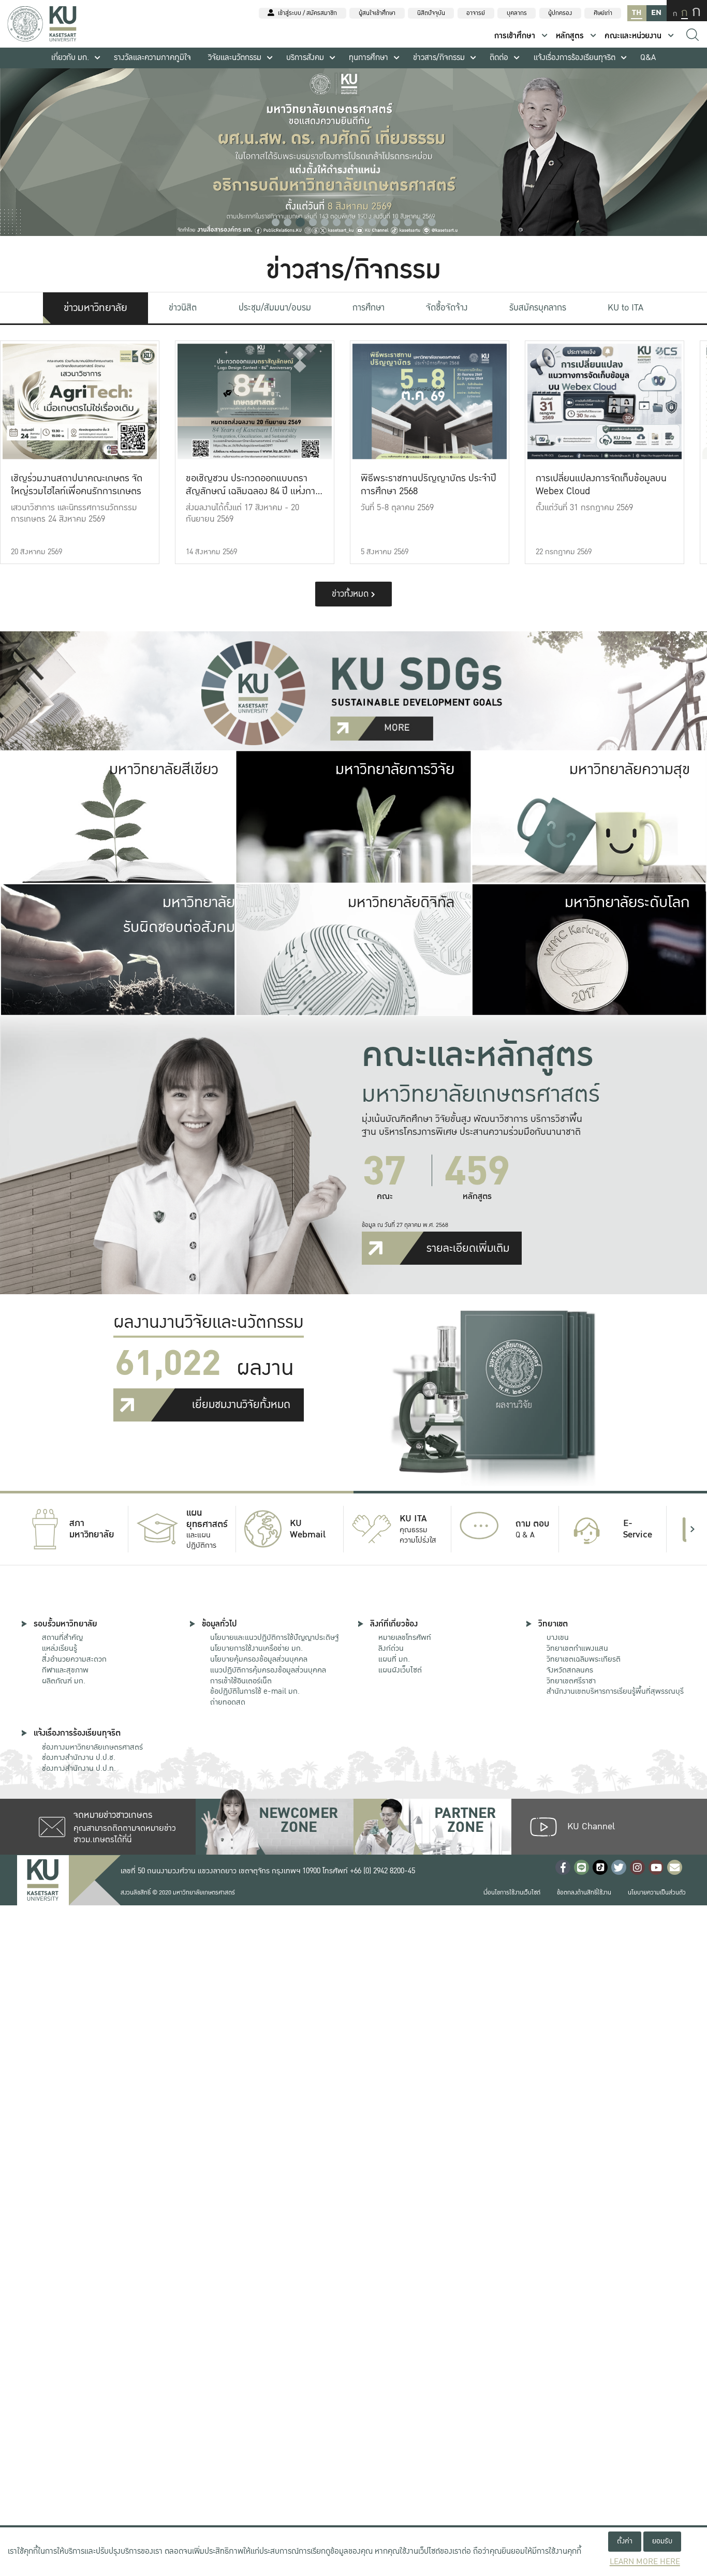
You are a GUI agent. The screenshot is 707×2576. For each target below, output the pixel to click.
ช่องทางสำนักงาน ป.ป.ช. (79, 1757)
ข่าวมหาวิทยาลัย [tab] (95, 308)
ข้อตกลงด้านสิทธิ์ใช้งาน (584, 1893)
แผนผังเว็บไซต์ (400, 1670)
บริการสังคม (305, 58)
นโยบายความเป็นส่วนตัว (657, 1893)
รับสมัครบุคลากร (538, 308)
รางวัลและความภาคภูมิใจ (152, 58)
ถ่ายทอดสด (228, 1702)
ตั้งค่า (625, 2541)
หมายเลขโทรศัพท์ (405, 1637)
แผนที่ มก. (394, 1659)
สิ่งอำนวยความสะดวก (74, 1659)
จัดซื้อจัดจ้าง (447, 308)
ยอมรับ (662, 2541)
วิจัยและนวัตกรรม (235, 58)
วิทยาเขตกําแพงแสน (577, 1648)
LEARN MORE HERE (645, 2562)
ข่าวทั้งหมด (351, 594)
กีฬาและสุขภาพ (65, 1670)
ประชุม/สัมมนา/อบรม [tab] (275, 308)
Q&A (648, 58)
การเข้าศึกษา (515, 36)
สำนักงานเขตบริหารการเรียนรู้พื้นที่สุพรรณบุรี (615, 1691)
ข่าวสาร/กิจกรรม (439, 58)
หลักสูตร (570, 36)
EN (656, 13)
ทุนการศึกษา (369, 58)
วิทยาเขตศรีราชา (571, 1681)
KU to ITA (625, 308)
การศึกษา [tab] (369, 308)
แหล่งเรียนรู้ (60, 1648)
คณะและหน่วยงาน (633, 36)
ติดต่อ (499, 58)
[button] (276, 222)
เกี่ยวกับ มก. (70, 58)
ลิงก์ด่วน (391, 1648)
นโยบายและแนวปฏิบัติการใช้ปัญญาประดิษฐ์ (274, 1637)
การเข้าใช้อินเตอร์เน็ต (241, 1681)
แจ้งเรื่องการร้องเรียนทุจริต (575, 58)
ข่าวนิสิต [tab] (183, 308)
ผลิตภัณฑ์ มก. (64, 1681)
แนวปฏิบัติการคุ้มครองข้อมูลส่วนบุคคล (268, 1670)
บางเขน (558, 1637)
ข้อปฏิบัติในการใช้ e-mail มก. (255, 1691)
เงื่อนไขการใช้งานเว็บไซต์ (512, 1893)
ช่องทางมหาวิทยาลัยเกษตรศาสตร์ (92, 1747)
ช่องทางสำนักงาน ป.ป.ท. (79, 1768)
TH (637, 13)
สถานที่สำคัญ (62, 1637)
